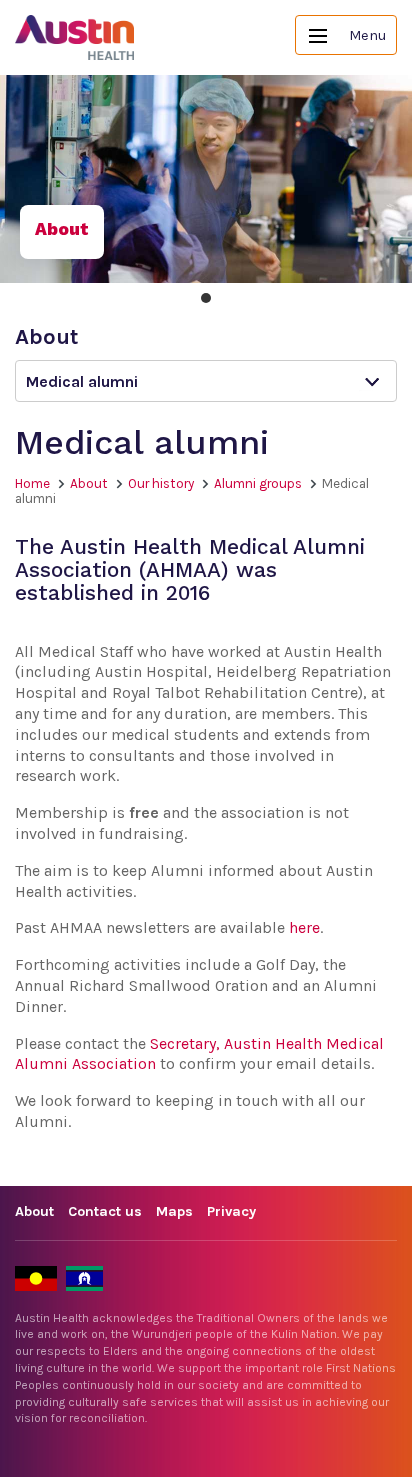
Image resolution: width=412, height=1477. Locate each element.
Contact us (105, 1211)
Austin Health (75, 37)
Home (32, 483)
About (89, 483)
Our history (161, 483)
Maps (174, 1211)
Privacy (231, 1211)
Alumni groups (258, 483)
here (304, 927)
